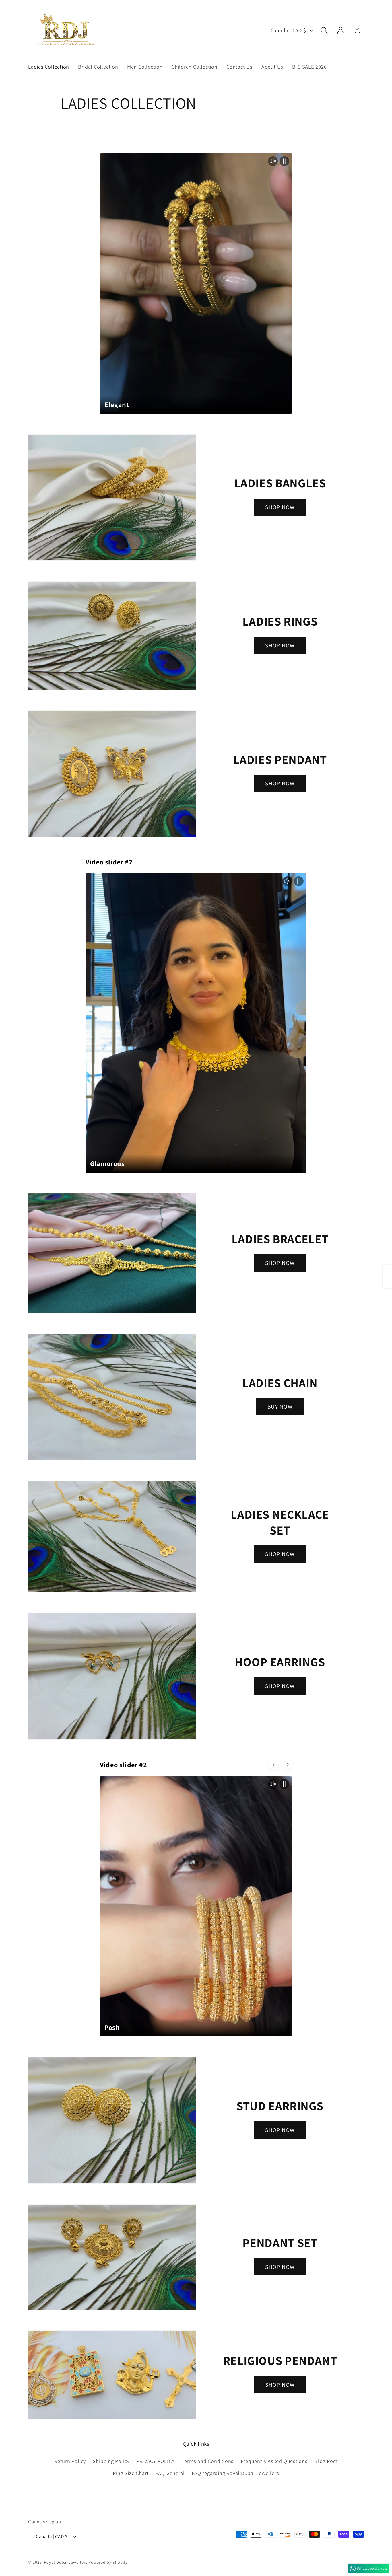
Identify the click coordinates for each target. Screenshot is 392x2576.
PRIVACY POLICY (155, 2461)
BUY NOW (280, 1407)
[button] (324, 30)
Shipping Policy (111, 2461)
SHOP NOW (280, 507)
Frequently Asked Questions (274, 2461)
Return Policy (70, 2461)
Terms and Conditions (208, 2461)
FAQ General (170, 2473)
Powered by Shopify (108, 2562)
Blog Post (326, 2461)
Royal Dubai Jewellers (66, 2562)
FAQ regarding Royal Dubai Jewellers (235, 2473)
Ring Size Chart (131, 2473)
